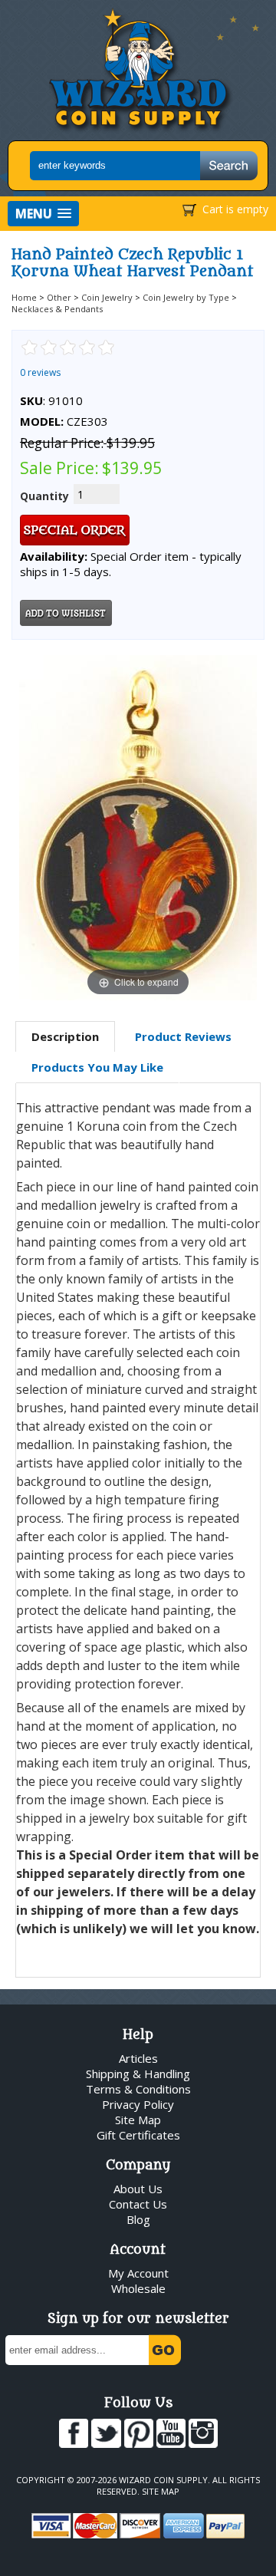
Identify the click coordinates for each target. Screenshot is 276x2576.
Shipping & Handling (138, 2074)
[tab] (65, 1037)
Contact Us (138, 2204)
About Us (138, 2189)
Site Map (138, 2120)
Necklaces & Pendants (57, 309)
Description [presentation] (65, 1036)
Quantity (44, 496)
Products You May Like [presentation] (97, 1067)
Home (24, 297)
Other (59, 297)
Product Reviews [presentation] (183, 1036)
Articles (138, 2058)
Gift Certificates (138, 2135)
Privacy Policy (138, 2104)
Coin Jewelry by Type (186, 297)
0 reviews (40, 372)
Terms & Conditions (138, 2089)
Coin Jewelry (107, 297)
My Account (138, 2273)
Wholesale (138, 2288)
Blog (138, 2219)
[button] (43, 214)
